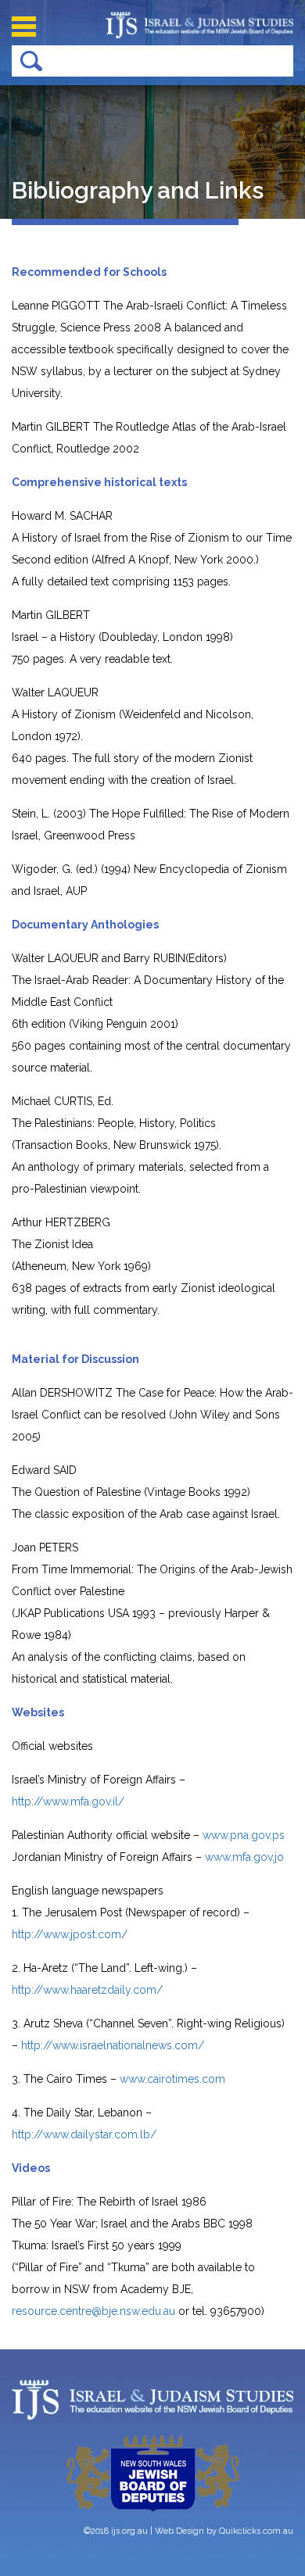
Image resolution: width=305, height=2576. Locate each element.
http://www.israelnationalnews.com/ (113, 2045)
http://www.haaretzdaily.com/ (87, 1990)
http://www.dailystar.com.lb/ (84, 2134)
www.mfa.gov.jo (244, 1857)
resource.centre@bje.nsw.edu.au (93, 2311)
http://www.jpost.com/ (70, 1934)
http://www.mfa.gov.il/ (68, 1801)
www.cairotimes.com (172, 2079)
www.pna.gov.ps (244, 1835)
